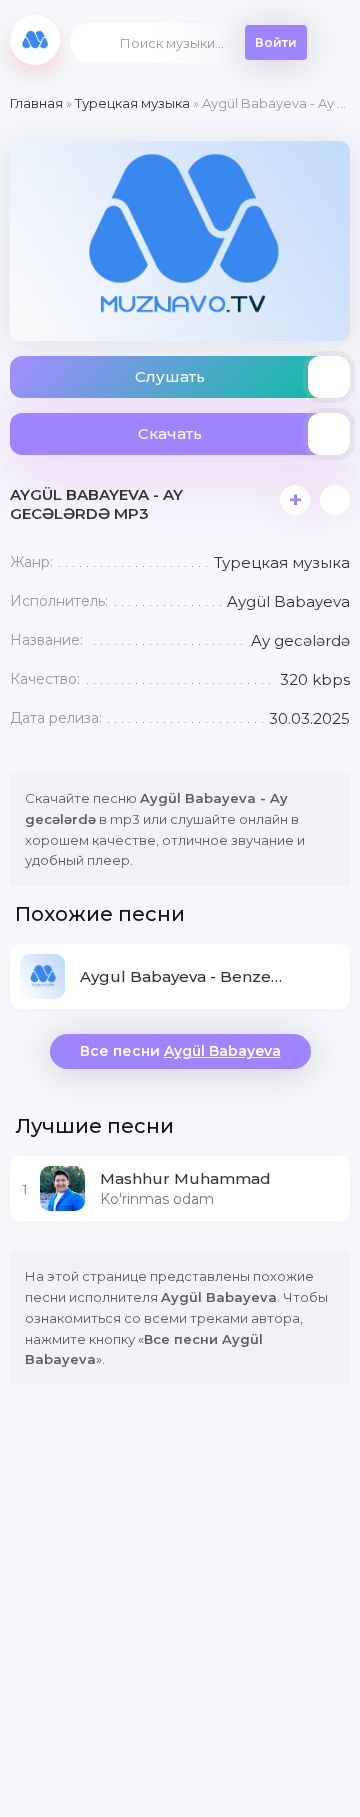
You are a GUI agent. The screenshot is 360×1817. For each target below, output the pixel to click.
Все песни (180, 1051)
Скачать (170, 433)
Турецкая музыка (132, 103)
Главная (36, 103)
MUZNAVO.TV (35, 40)
